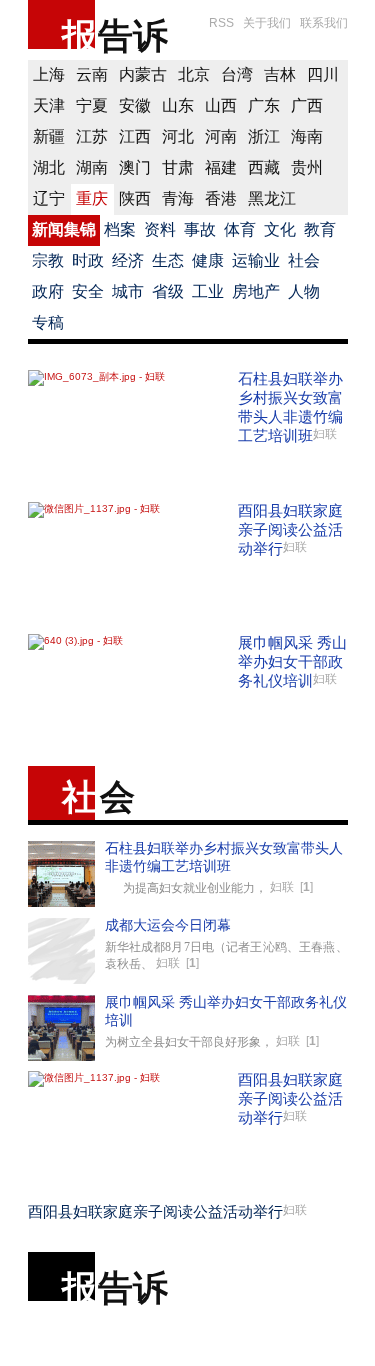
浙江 (264, 136)
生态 (168, 260)
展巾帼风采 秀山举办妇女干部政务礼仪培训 (292, 661)
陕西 (135, 198)
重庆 (92, 198)
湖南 (92, 167)
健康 (208, 260)
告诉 (133, 35)
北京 (194, 74)
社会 (304, 260)
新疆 (49, 136)
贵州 (307, 167)
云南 (92, 74)
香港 (221, 198)
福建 (221, 167)
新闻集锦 (64, 229)
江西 (135, 136)
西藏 (264, 167)
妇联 (325, 434)
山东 (178, 105)
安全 (88, 291)
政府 (48, 291)
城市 (128, 291)
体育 (240, 229)
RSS (221, 23)
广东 (264, 105)
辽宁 (49, 198)
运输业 (256, 260)
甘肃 (178, 167)
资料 (160, 229)
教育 (320, 229)
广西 (307, 105)
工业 (208, 291)
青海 (178, 198)
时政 (88, 260)
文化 (280, 229)
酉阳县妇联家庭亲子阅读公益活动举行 (290, 529)
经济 (128, 260)
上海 (49, 74)
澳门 (135, 167)
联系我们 (324, 23)
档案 (120, 229)
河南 (221, 136)
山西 (221, 105)
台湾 (237, 74)
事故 (200, 229)
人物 (304, 291)
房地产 (256, 291)
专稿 (48, 322)
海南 (307, 136)
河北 (178, 136)
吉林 (280, 74)
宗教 (48, 260)
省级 (168, 291)
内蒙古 (143, 74)
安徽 (135, 105)
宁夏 (92, 105)
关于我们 (267, 23)
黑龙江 (272, 198)
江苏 (92, 136)
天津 (49, 105)
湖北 (49, 167)
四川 (323, 74)
